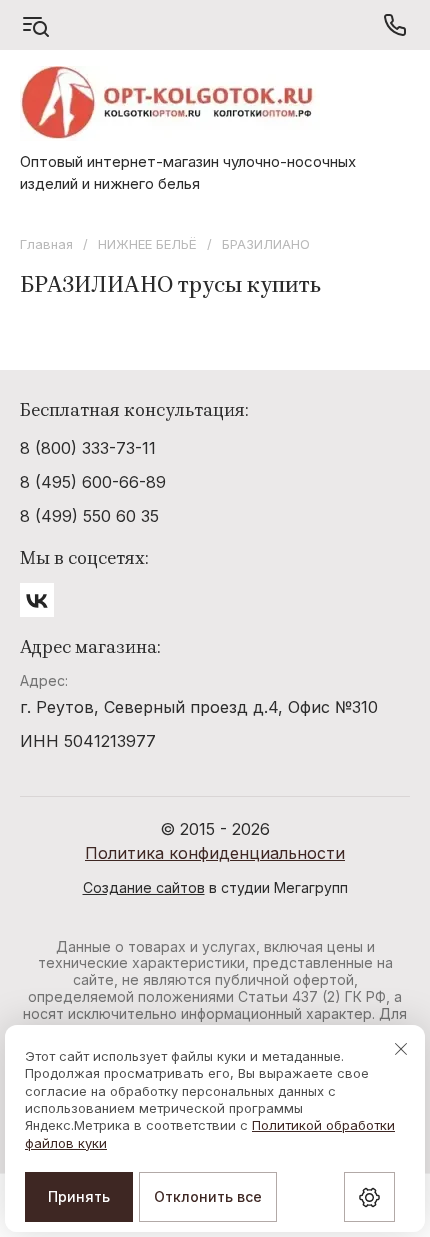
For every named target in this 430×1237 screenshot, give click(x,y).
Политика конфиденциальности (215, 853)
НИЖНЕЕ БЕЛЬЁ (147, 244)
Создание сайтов (144, 887)
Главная (46, 244)
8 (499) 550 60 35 (89, 516)
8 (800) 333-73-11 (88, 448)
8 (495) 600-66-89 (93, 482)
